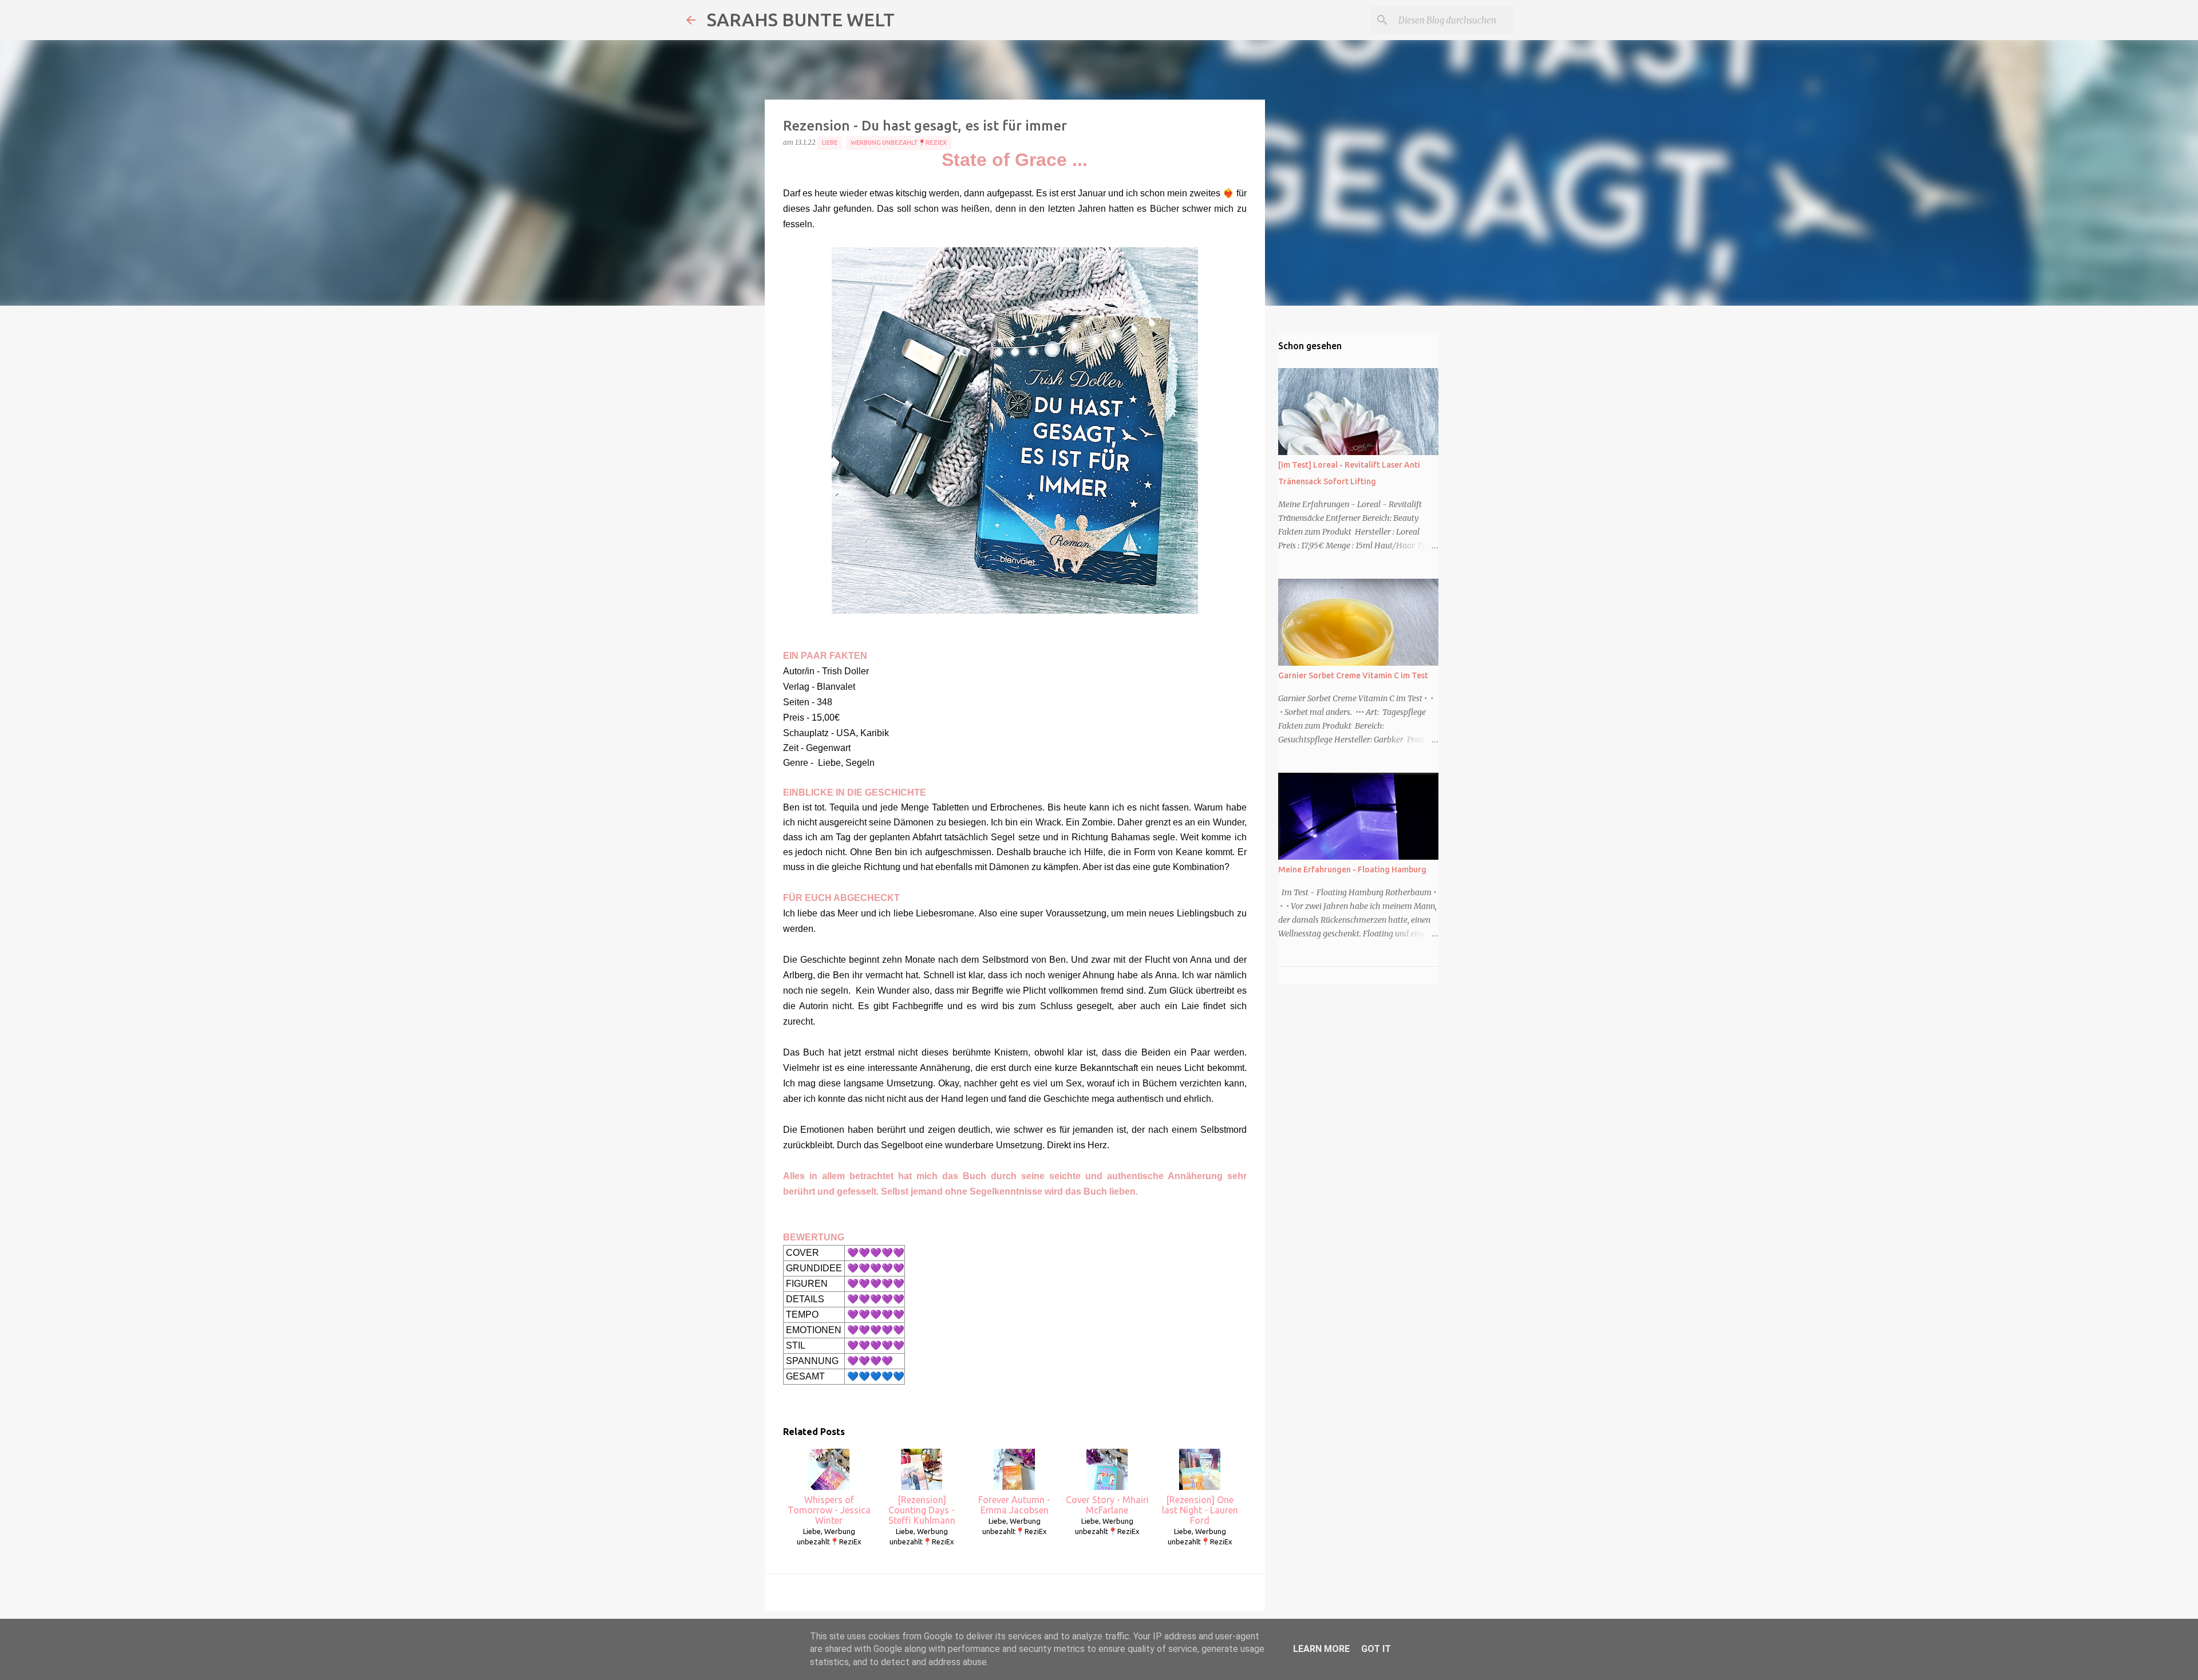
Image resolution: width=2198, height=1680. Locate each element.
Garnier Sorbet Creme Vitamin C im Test (1353, 675)
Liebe (830, 143)
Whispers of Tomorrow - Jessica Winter (829, 1510)
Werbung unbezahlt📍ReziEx (899, 143)
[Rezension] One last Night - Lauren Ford (1200, 1510)
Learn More (1321, 1649)
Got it (1376, 1649)
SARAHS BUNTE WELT (801, 19)
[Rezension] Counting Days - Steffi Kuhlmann (922, 1510)
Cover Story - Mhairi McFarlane (1107, 1505)
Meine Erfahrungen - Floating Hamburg (1352, 869)
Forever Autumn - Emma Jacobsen (1014, 1505)
